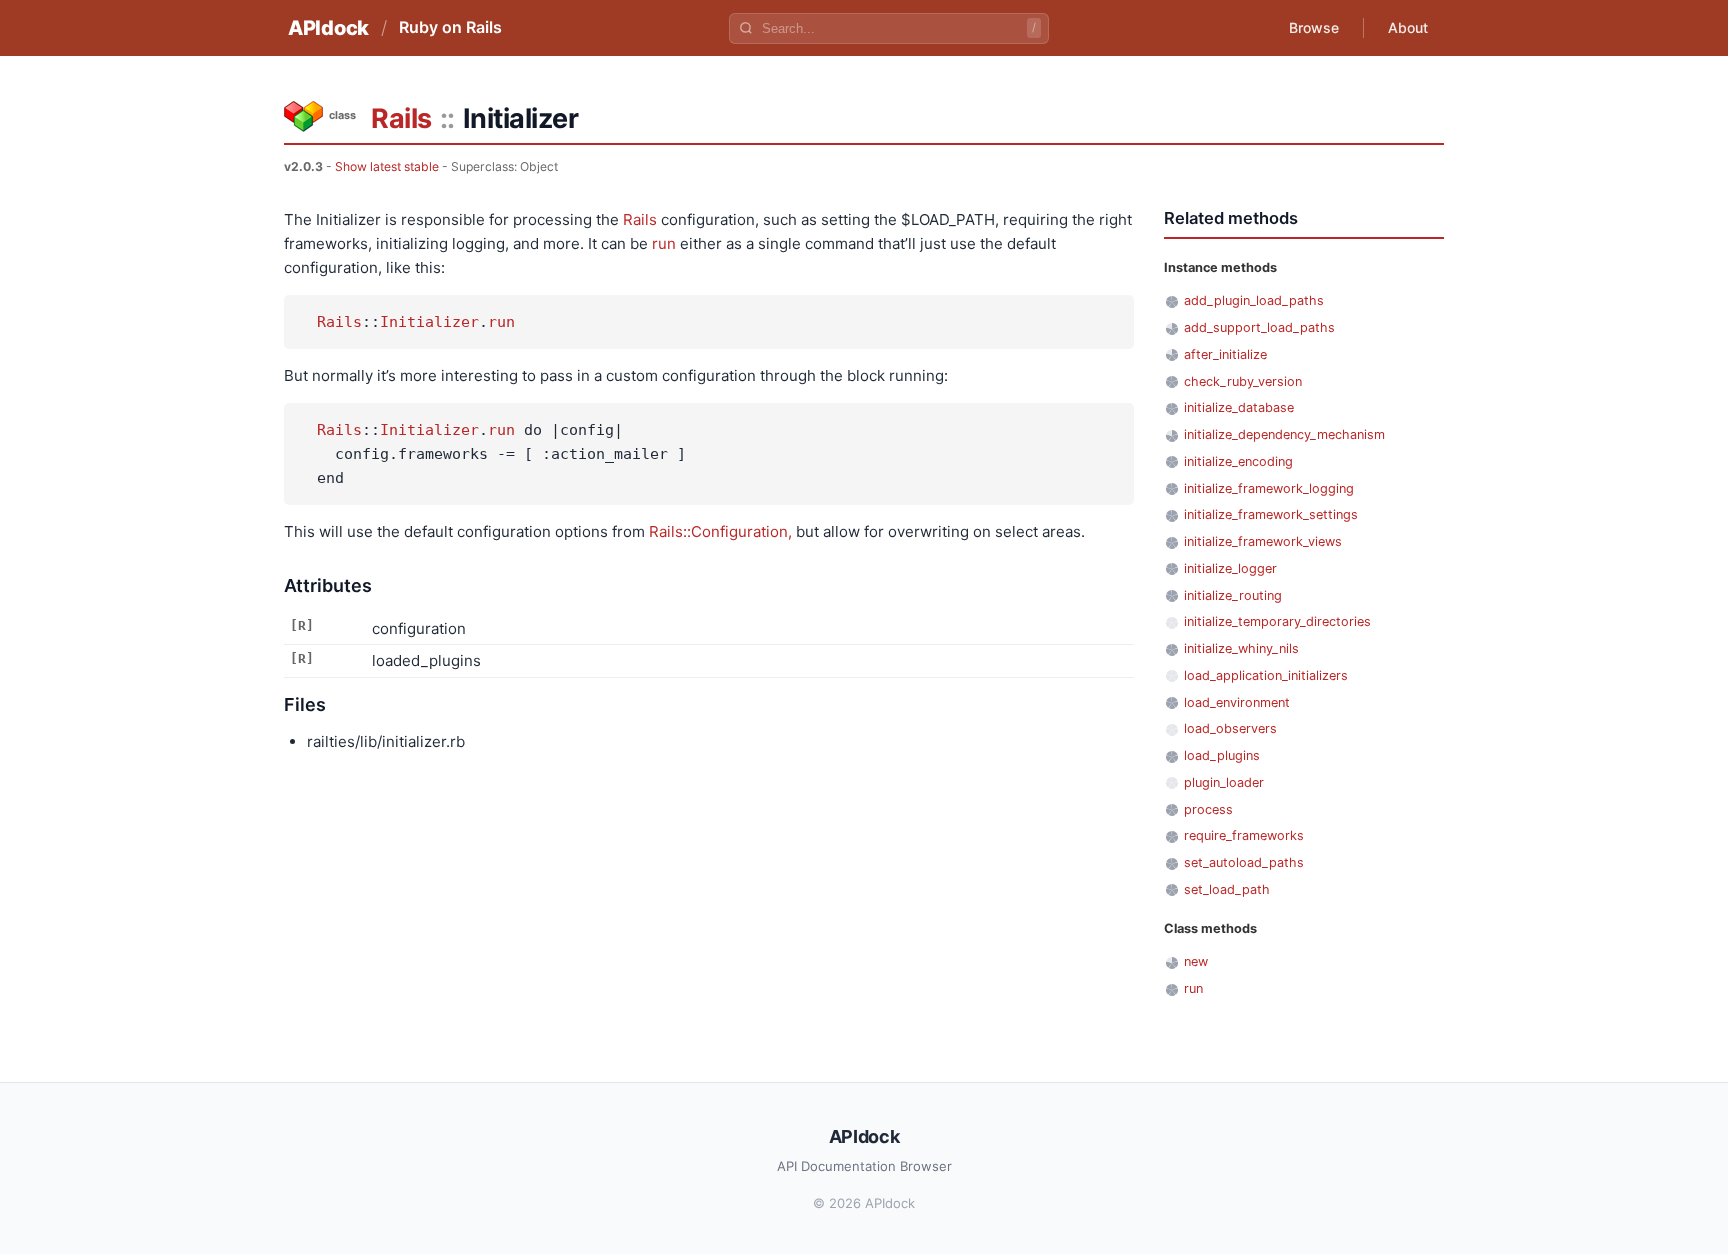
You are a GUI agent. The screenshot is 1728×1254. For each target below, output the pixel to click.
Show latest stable (387, 166)
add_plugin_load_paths (1254, 300)
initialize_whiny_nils (1241, 648)
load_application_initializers (1266, 675)
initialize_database (1239, 407)
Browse (1314, 27)
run (664, 243)
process (1208, 809)
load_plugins (1222, 755)
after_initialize (1225, 354)
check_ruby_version (1243, 381)
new (1196, 961)
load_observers (1230, 728)
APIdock (328, 28)
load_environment (1237, 702)
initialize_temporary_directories (1277, 621)
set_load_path (1227, 889)
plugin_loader (1224, 782)
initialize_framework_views (1263, 541)
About (1408, 27)
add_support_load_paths (1259, 327)
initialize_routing (1233, 595)
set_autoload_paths (1244, 862)
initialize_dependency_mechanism (1284, 434)
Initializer (429, 322)
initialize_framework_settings (1271, 514)
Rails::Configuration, (720, 531)
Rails (401, 118)
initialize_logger (1230, 568)
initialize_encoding (1238, 461)
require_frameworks (1244, 835)
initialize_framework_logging (1269, 488)
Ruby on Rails (450, 27)
